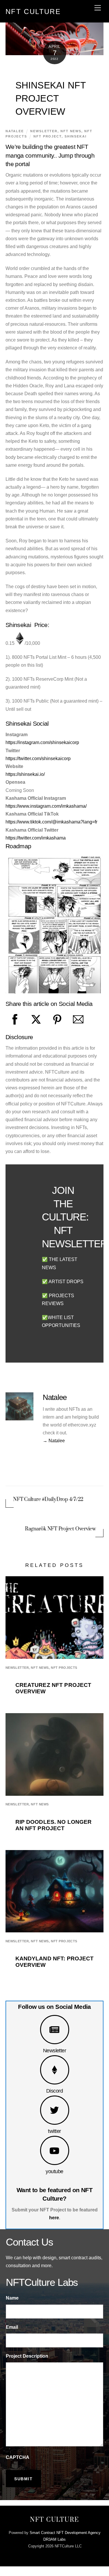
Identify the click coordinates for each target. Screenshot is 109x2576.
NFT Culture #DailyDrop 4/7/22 (48, 1499)
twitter (54, 2131)
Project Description (27, 2356)
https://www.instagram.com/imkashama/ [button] (46, 806)
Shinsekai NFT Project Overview (51, 98)
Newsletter (55, 2050)
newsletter (44, 131)
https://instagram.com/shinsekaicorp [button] (42, 742)
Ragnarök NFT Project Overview (60, 1529)
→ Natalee (54, 1441)
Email (12, 2327)
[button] (20, 643)
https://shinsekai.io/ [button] (25, 774)
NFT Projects (64, 1668)
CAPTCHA (18, 2457)
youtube (54, 2171)
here (54, 2218)
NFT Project (48, 136)
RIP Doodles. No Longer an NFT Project (54, 1825)
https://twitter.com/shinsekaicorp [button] (38, 758)
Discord (54, 2091)
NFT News (71, 131)
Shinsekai (76, 136)
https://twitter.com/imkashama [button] (36, 838)
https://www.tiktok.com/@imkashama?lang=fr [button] (51, 822)
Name (12, 2298)
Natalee (15, 131)
